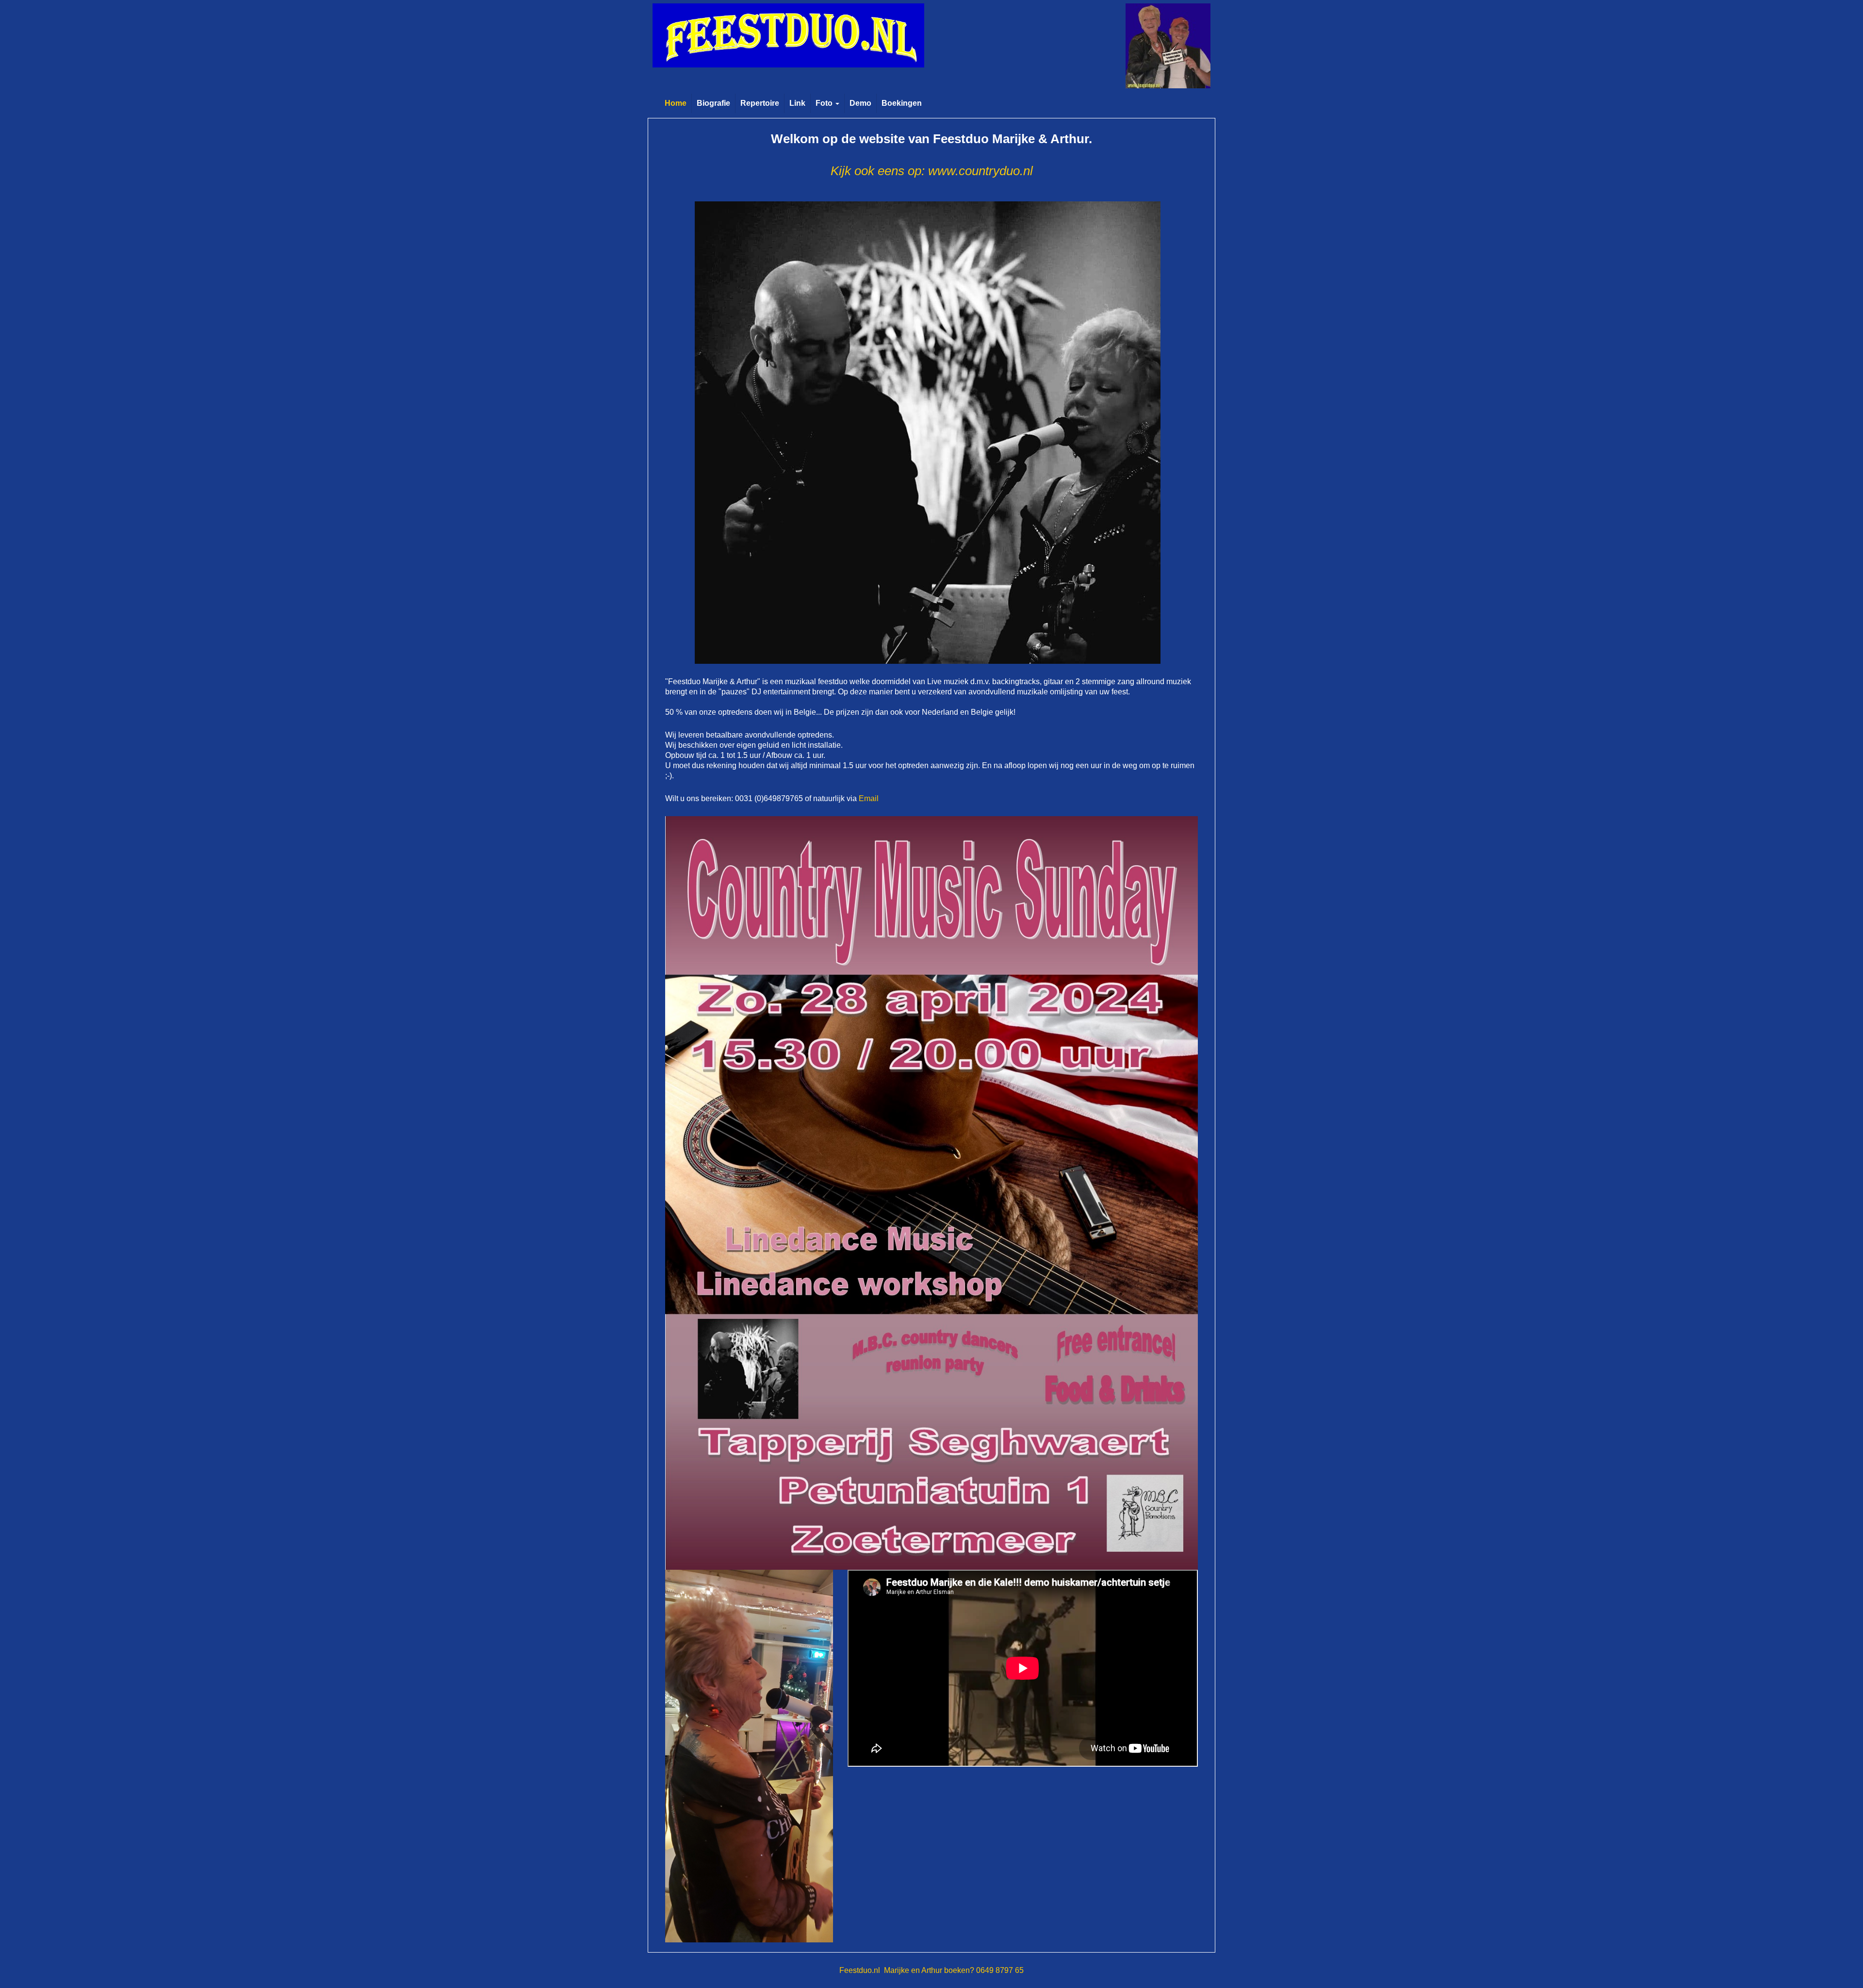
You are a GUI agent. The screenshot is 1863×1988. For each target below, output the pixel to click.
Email (869, 798)
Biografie (713, 103)
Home (676, 103)
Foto (825, 103)
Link (797, 103)
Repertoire (760, 103)
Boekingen (902, 103)
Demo (860, 103)
